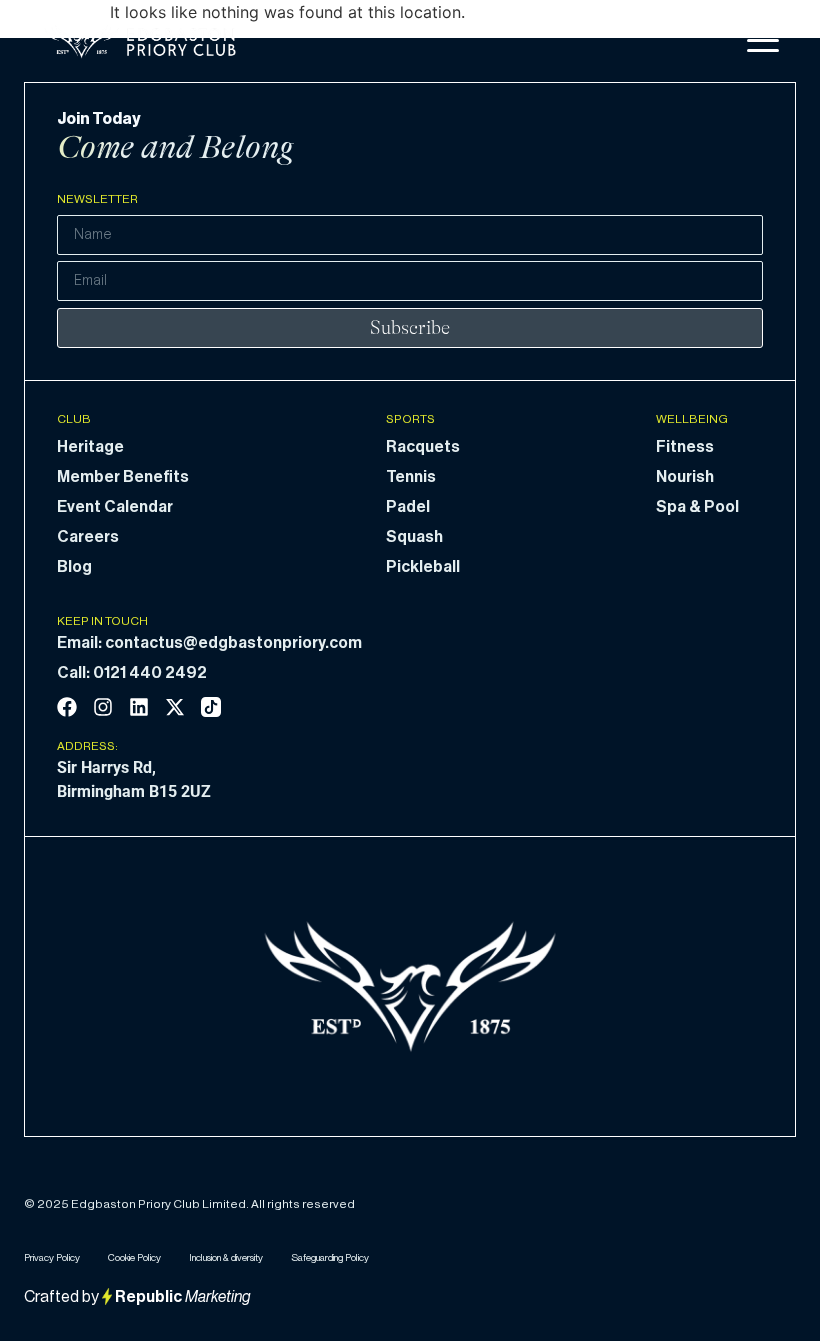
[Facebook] (67, 707)
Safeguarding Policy (330, 1258)
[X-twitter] (175, 707)
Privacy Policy (52, 1258)
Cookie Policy (134, 1258)
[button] (763, 41)
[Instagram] (103, 707)
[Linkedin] (139, 707)
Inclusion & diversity (226, 1258)
